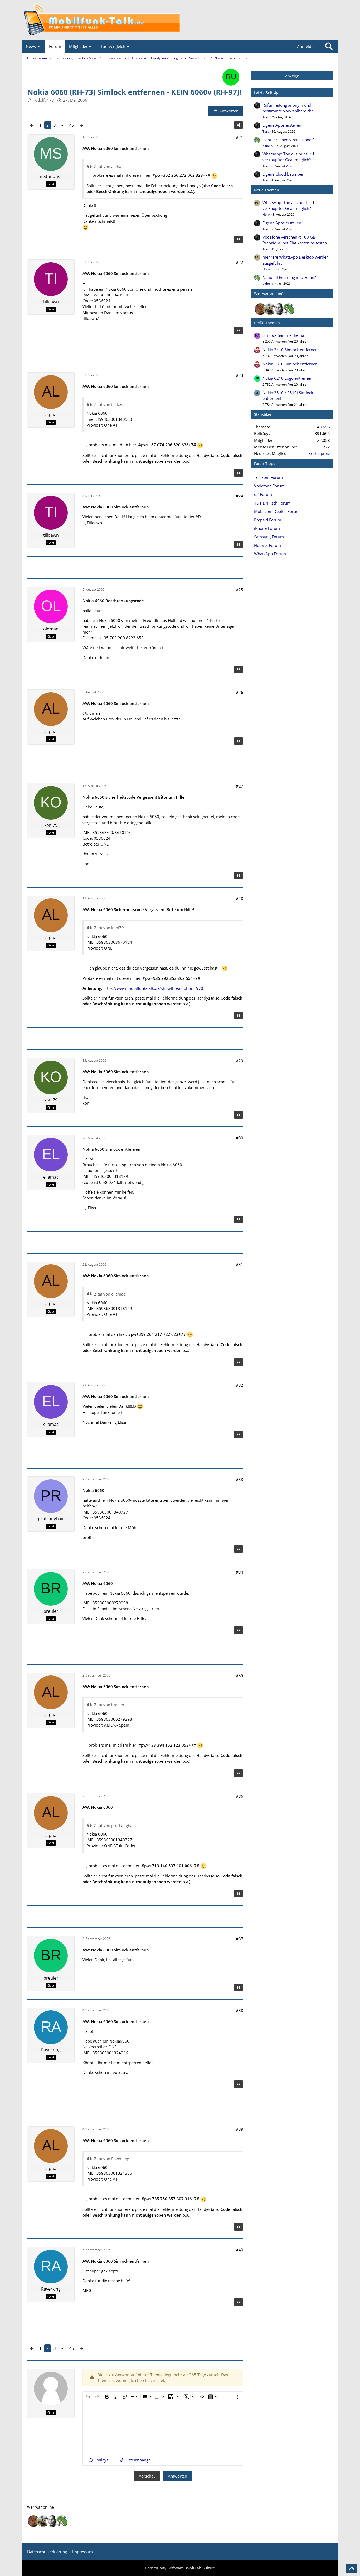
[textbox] (163, 2428)
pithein (267, 146)
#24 (240, 496)
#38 (240, 2010)
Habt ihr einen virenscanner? (288, 140)
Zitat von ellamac (110, 1294)
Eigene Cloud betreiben (283, 174)
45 (72, 125)
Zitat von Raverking (112, 2159)
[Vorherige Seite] (32, 125)
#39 (240, 2129)
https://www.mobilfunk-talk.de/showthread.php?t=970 (153, 988)
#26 (240, 692)
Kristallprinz (319, 453)
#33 (240, 1479)
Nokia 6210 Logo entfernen (287, 378)
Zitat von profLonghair (115, 1825)
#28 (240, 898)
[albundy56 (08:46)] (279, 309)
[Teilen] (239, 125)
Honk (266, 214)
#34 (240, 1572)
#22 (240, 262)
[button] (98, 2460)
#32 (240, 1385)
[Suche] (329, 46)
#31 (240, 1264)
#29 (240, 1061)
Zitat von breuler (109, 1705)
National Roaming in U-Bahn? (289, 277)
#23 (240, 375)
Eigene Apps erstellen (282, 125)
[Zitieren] (239, 239)
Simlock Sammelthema (283, 335)
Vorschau (147, 2476)
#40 (240, 2250)
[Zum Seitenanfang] (352, 2569)
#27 (240, 786)
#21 (240, 137)
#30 (240, 1138)
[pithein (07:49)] (289, 309)
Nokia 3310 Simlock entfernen (290, 364)
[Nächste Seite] (81, 125)
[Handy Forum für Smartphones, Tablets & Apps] (180, 20)
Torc (266, 117)
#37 (240, 1939)
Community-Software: (180, 2568)
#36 (240, 1796)
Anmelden (306, 46)
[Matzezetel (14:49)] (260, 309)
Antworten (177, 2476)
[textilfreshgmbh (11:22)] (270, 309)
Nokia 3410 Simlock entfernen (290, 350)
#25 (240, 590)
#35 (240, 1675)
